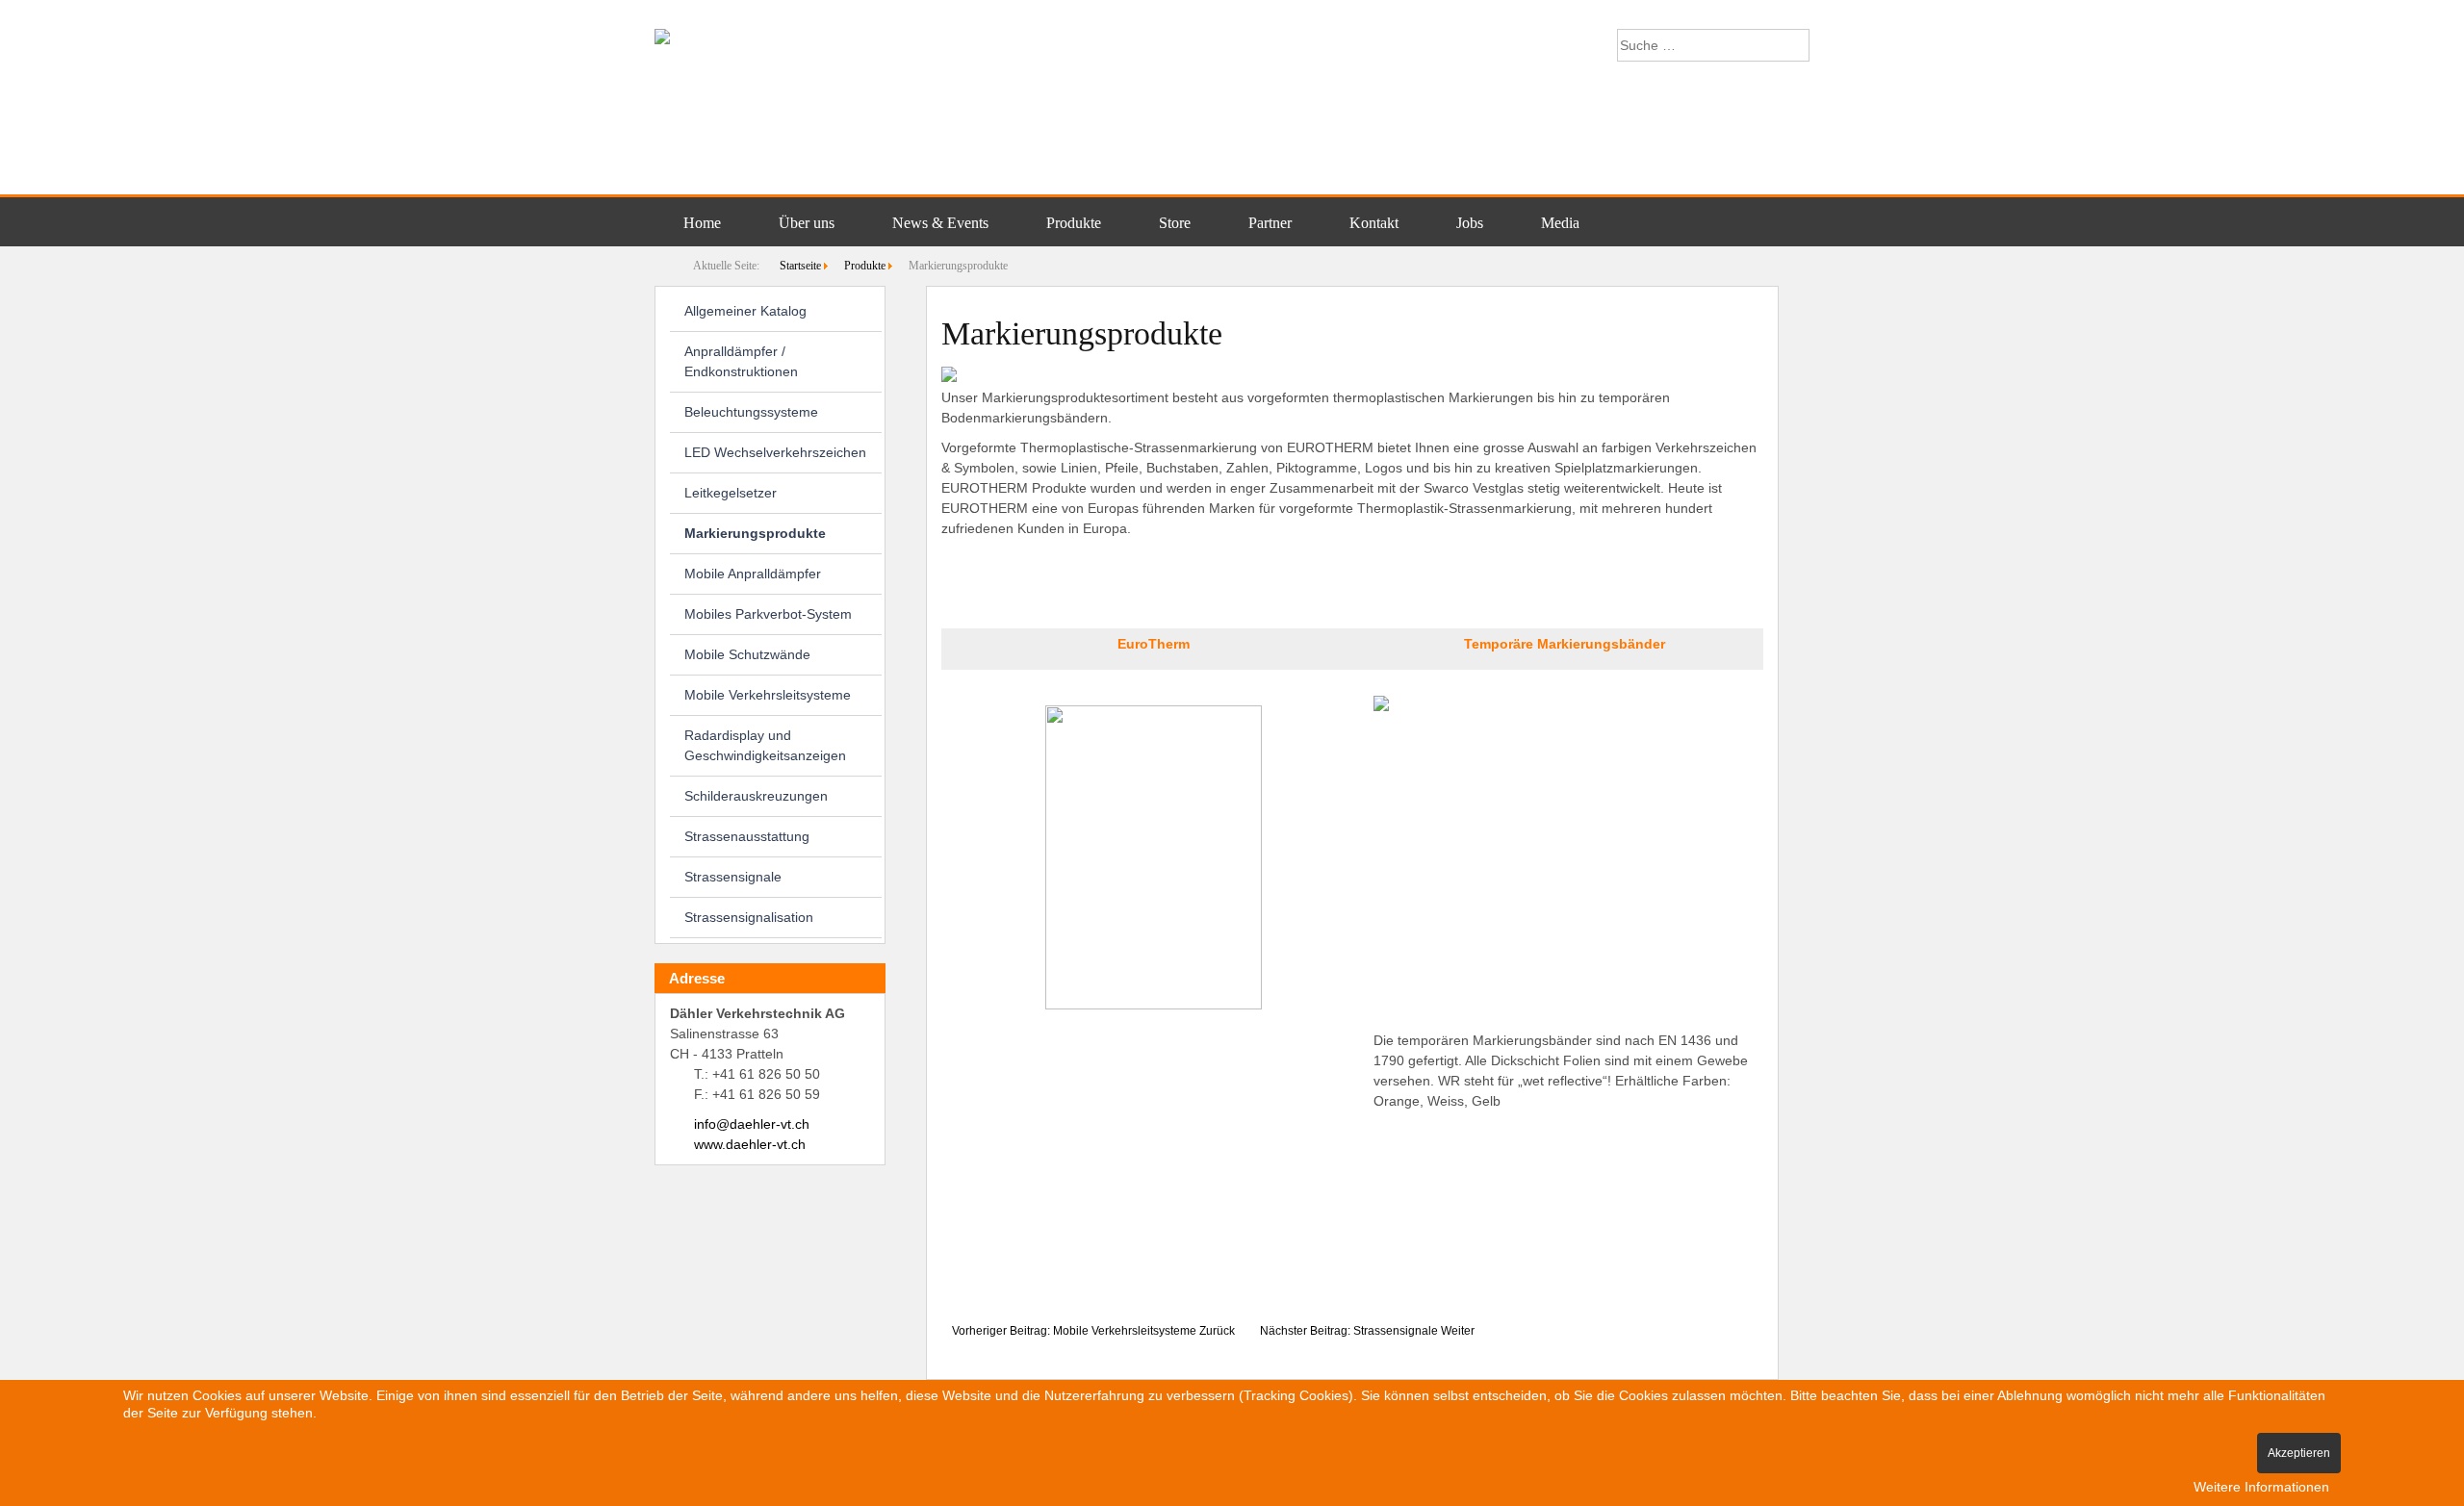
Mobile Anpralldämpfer (753, 574)
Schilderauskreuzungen (756, 796)
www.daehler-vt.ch (750, 1144)
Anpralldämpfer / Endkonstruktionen (741, 361)
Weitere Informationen (2261, 1487)
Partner (1270, 223)
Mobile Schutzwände (747, 654)
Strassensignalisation (749, 917)
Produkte (1074, 223)
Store (1175, 223)
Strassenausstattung (747, 836)
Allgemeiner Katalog (745, 311)
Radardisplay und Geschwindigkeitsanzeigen (765, 745)
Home (702, 223)
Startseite (800, 266)
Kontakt (1374, 223)
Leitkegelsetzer (731, 493)
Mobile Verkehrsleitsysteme (768, 695)
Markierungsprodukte (755, 533)
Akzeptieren (2299, 1453)
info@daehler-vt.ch (752, 1124)
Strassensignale (733, 877)
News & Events (940, 223)
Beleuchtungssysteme (751, 412)
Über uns (807, 223)
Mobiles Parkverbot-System (768, 614)
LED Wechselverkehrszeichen (775, 452)
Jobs (1470, 223)
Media (1560, 223)
